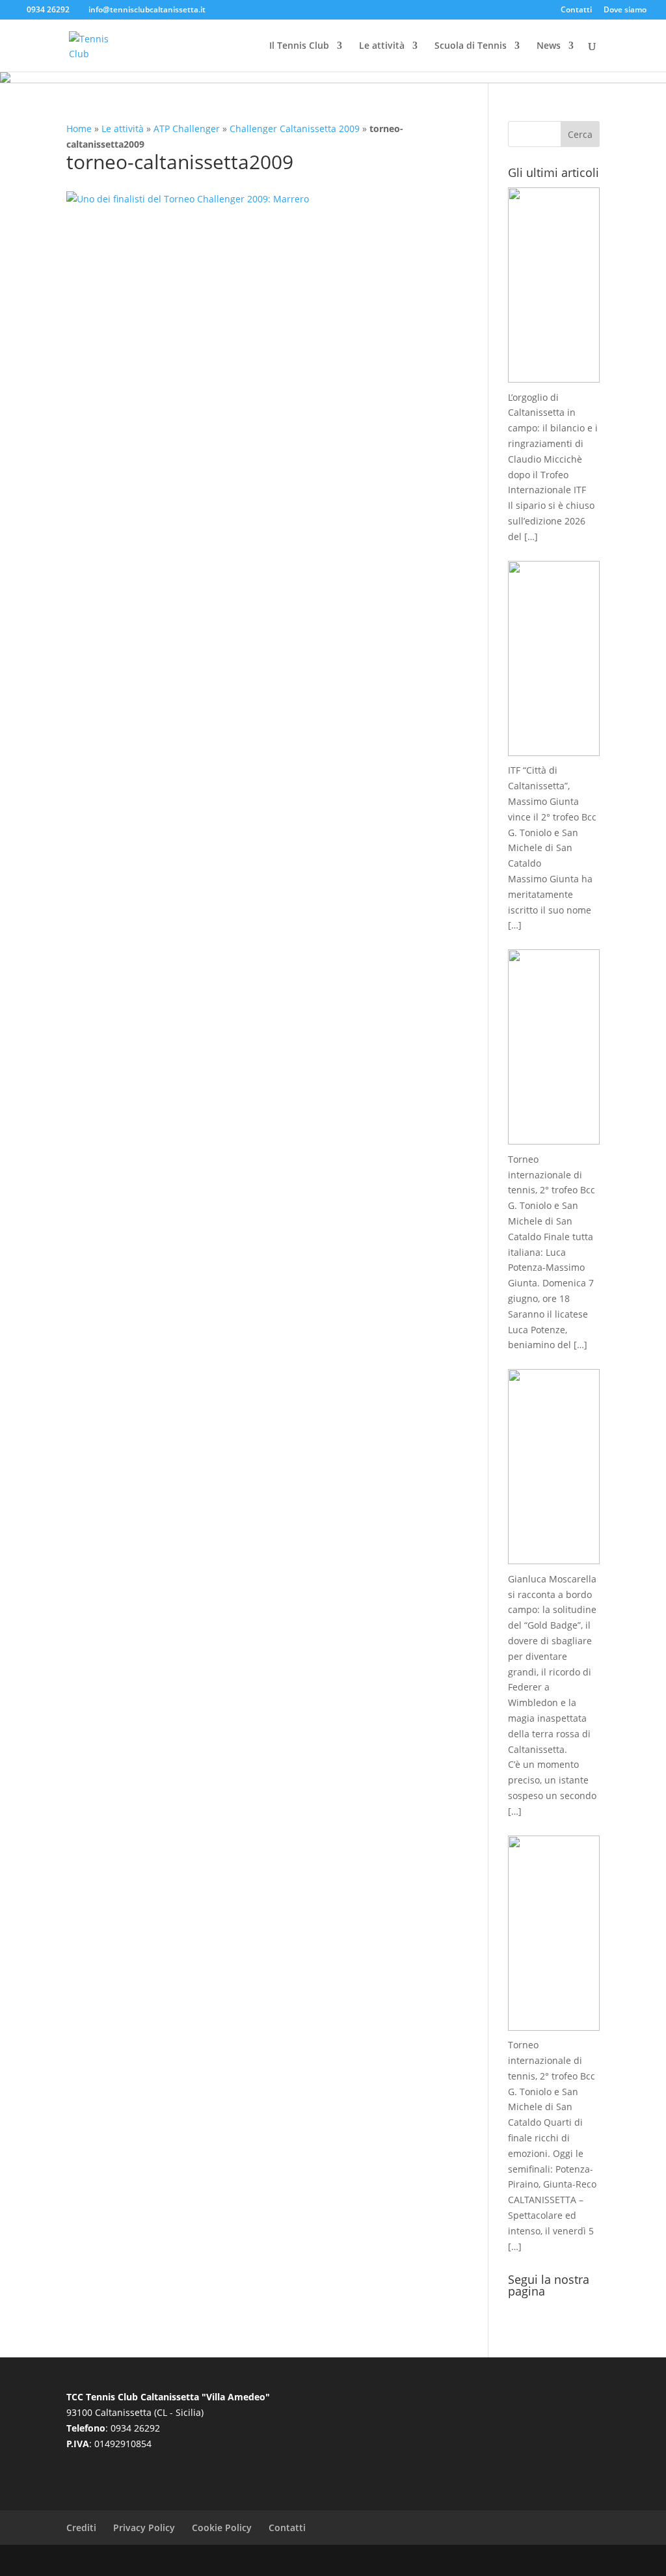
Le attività (382, 46)
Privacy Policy (144, 2528)
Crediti (81, 2528)
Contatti (576, 10)
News (549, 46)
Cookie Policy (222, 2528)
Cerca (580, 134)
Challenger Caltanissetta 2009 (295, 129)
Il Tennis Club (299, 46)
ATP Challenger (187, 129)
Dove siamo (625, 10)
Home (79, 129)
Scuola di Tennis (471, 46)
